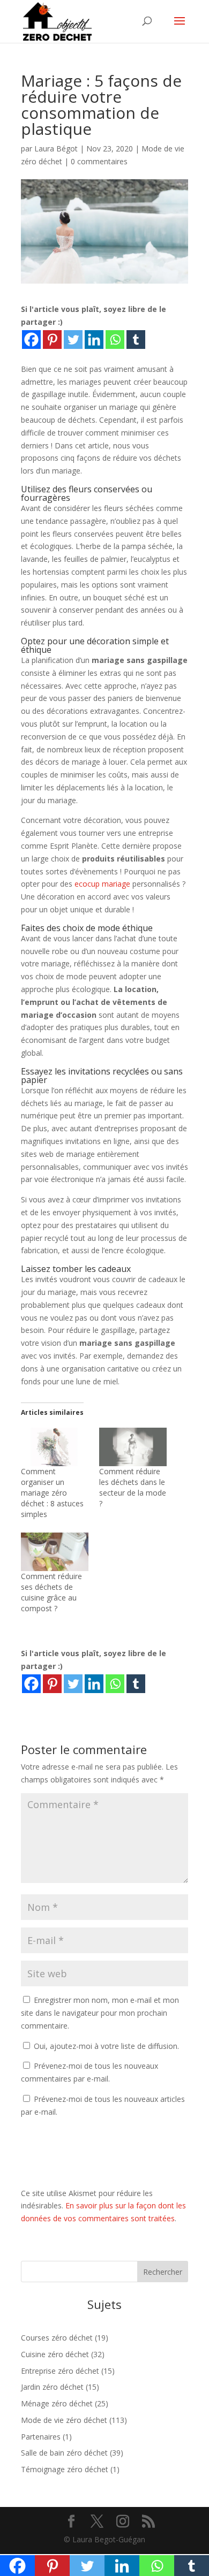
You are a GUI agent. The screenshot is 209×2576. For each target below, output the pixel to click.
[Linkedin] (94, 340)
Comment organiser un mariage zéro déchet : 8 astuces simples (52, 1493)
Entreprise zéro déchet (60, 2371)
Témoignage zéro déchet (65, 2469)
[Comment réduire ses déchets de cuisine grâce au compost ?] (55, 1552)
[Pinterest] (52, 340)
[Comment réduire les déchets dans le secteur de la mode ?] (133, 1447)
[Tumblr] (136, 340)
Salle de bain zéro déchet (64, 2453)
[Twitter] (73, 340)
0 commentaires (99, 161)
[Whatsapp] (115, 340)
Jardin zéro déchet (52, 2387)
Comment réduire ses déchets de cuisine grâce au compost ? (51, 1592)
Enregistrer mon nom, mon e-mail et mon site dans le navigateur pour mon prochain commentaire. (100, 2013)
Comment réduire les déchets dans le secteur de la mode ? (133, 1487)
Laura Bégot (56, 148)
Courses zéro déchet (57, 2338)
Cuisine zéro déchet (55, 2354)
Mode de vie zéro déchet (64, 2420)
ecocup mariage (102, 884)
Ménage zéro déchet (57, 2403)
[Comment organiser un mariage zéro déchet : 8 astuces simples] (55, 1447)
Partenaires (41, 2437)
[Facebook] (31, 340)
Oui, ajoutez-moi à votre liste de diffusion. (105, 2046)
